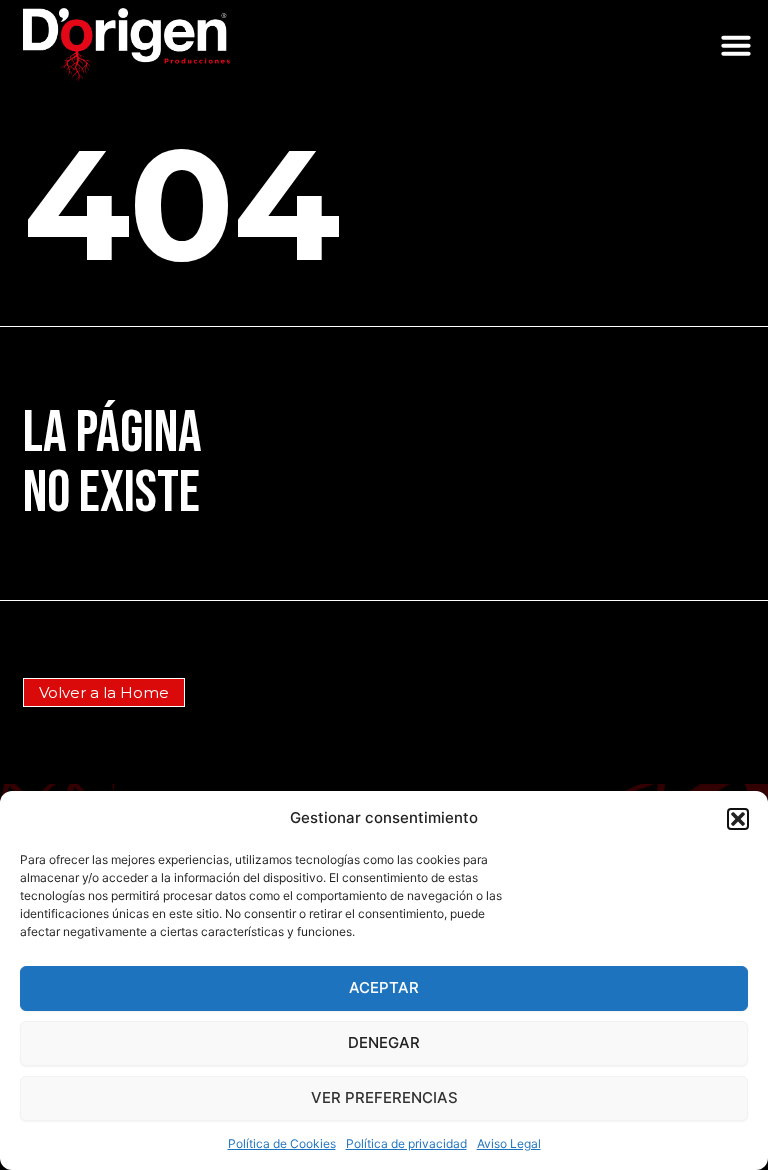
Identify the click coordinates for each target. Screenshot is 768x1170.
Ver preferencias (384, 1097)
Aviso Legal (509, 1143)
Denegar (384, 1042)
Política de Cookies (282, 1143)
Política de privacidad (406, 1143)
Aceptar (384, 987)
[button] (738, 819)
